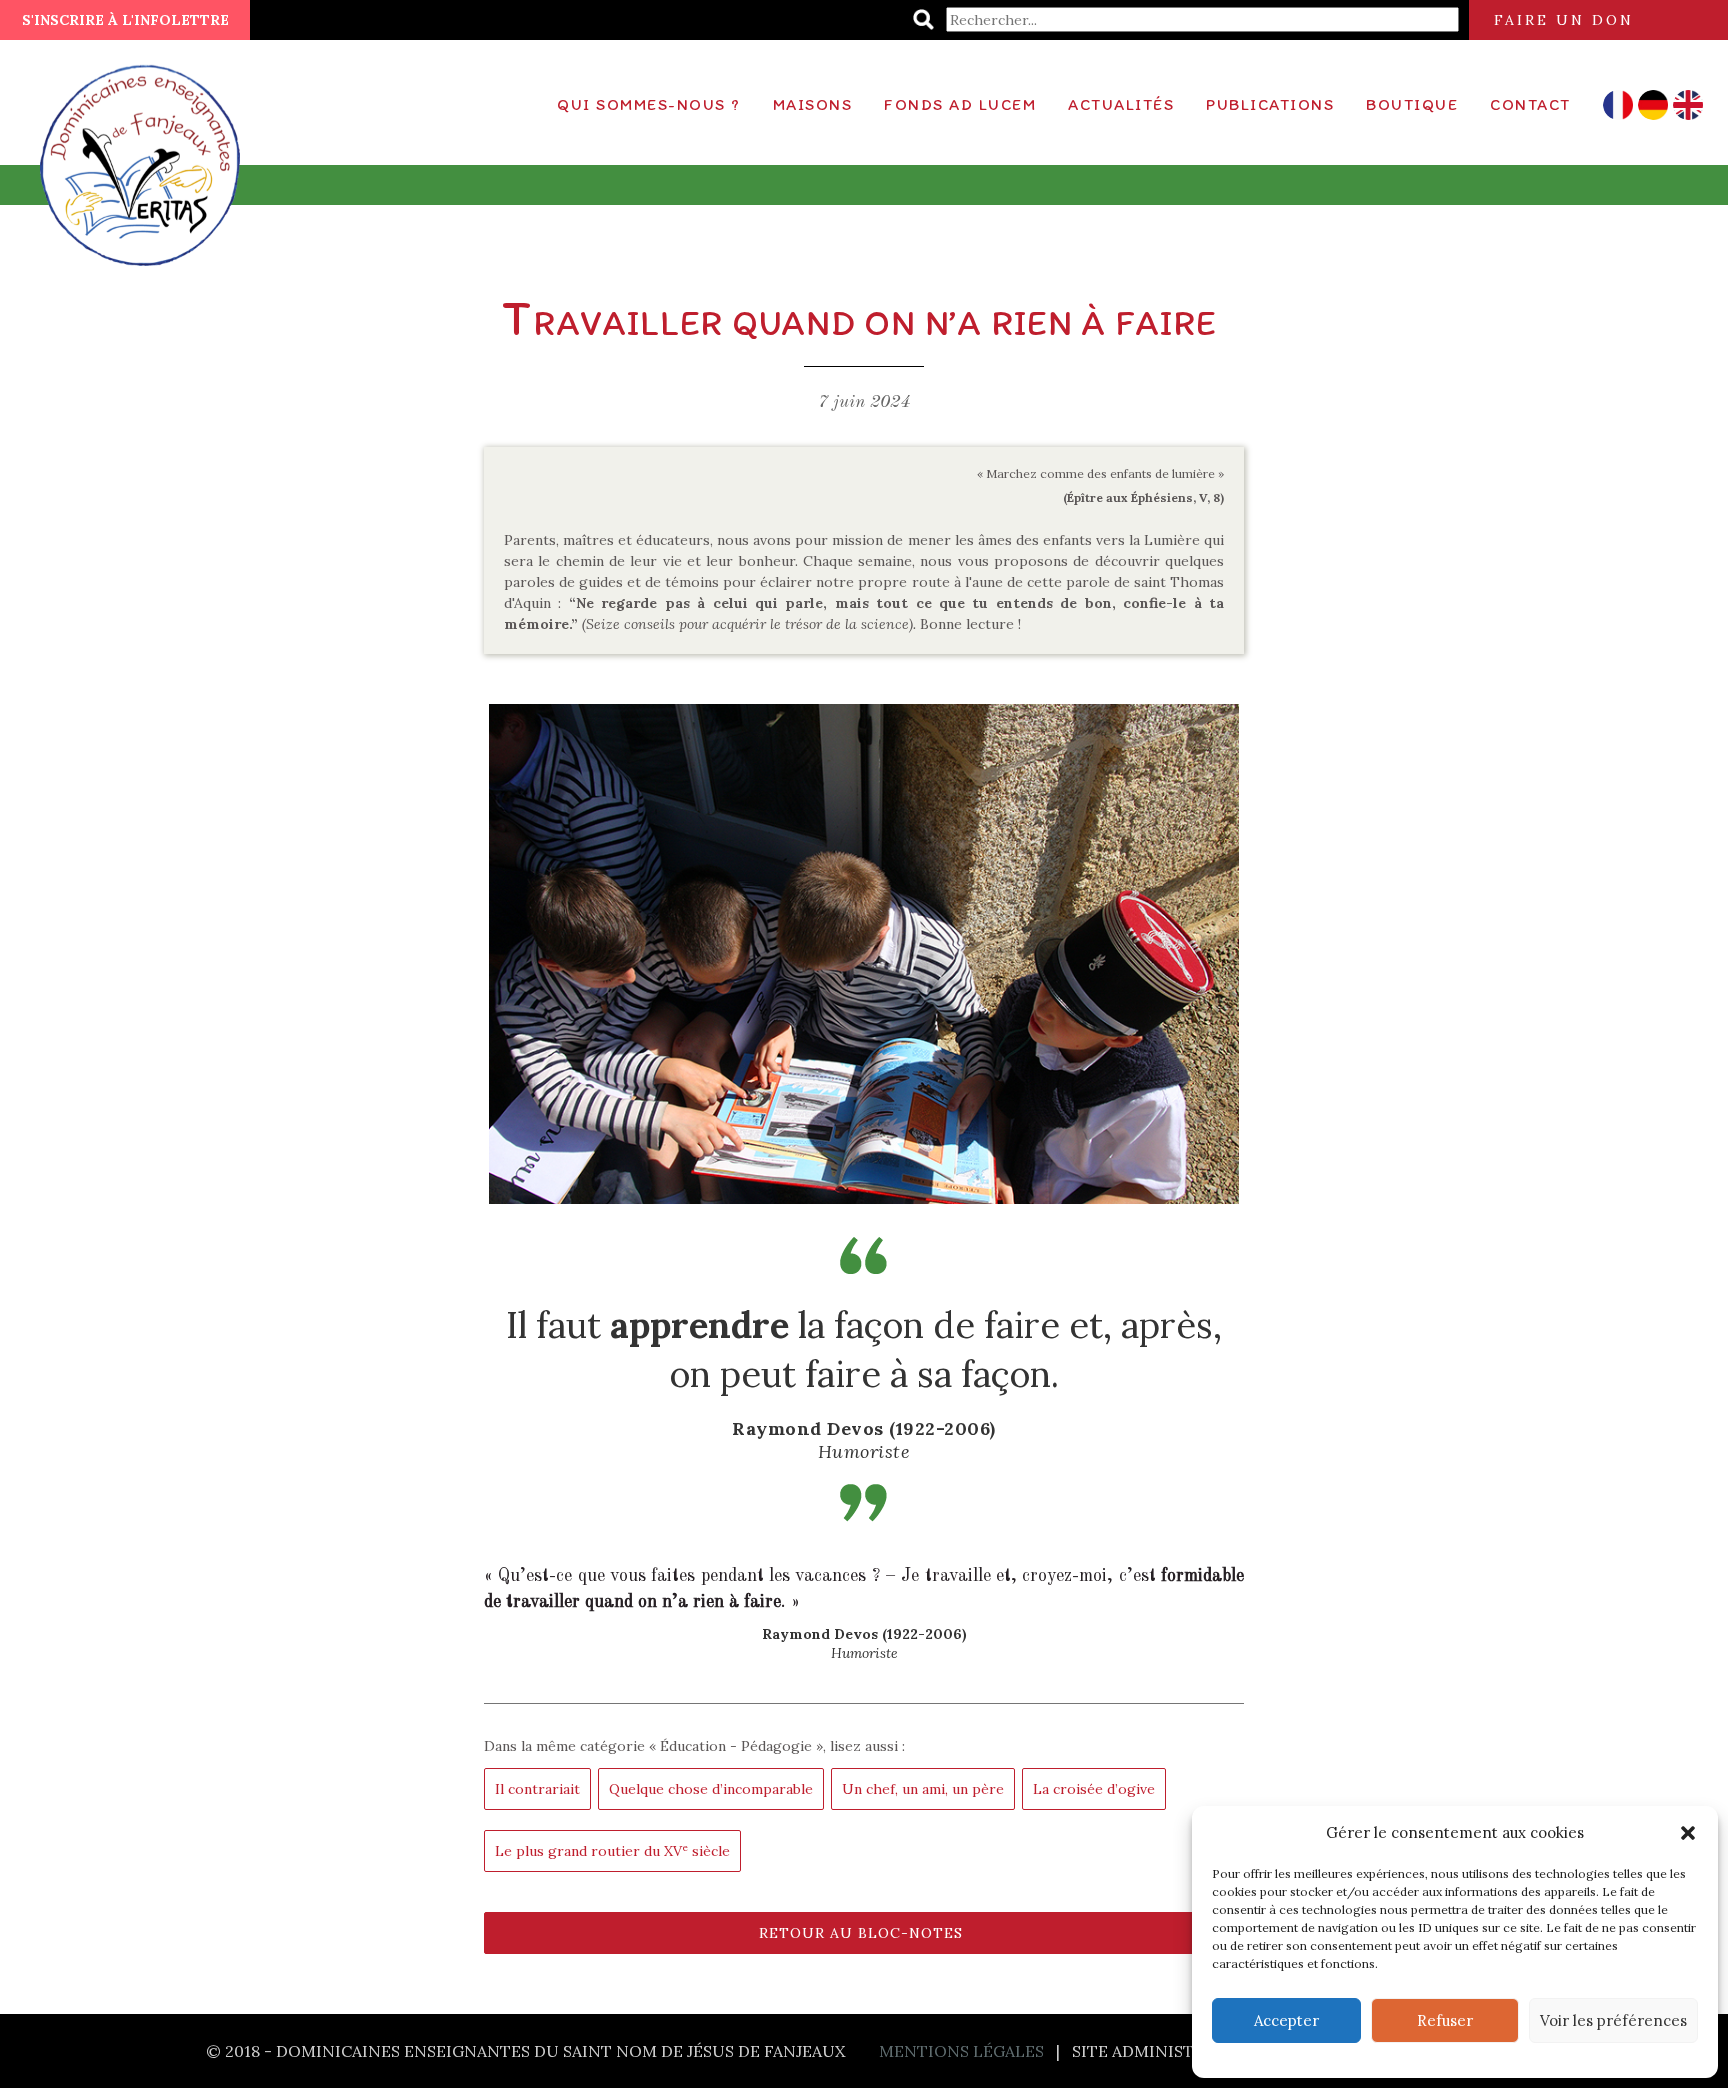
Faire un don (1564, 20)
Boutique (1412, 104)
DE (1652, 105)
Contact (1530, 104)
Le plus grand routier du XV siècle (612, 1850)
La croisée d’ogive (1094, 1789)
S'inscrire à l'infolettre (125, 20)
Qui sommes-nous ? (649, 104)
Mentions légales (961, 2051)
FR (1617, 105)
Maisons (813, 104)
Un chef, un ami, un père (923, 1789)
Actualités (1121, 104)
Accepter (1286, 2020)
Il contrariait (537, 1789)
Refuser (1445, 2020)
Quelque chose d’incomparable (711, 1789)
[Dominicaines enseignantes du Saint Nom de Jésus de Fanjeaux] (144, 155)
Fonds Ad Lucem (960, 104)
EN (1687, 105)
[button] (1688, 1833)
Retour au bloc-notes (861, 1933)
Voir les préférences (1613, 2020)
